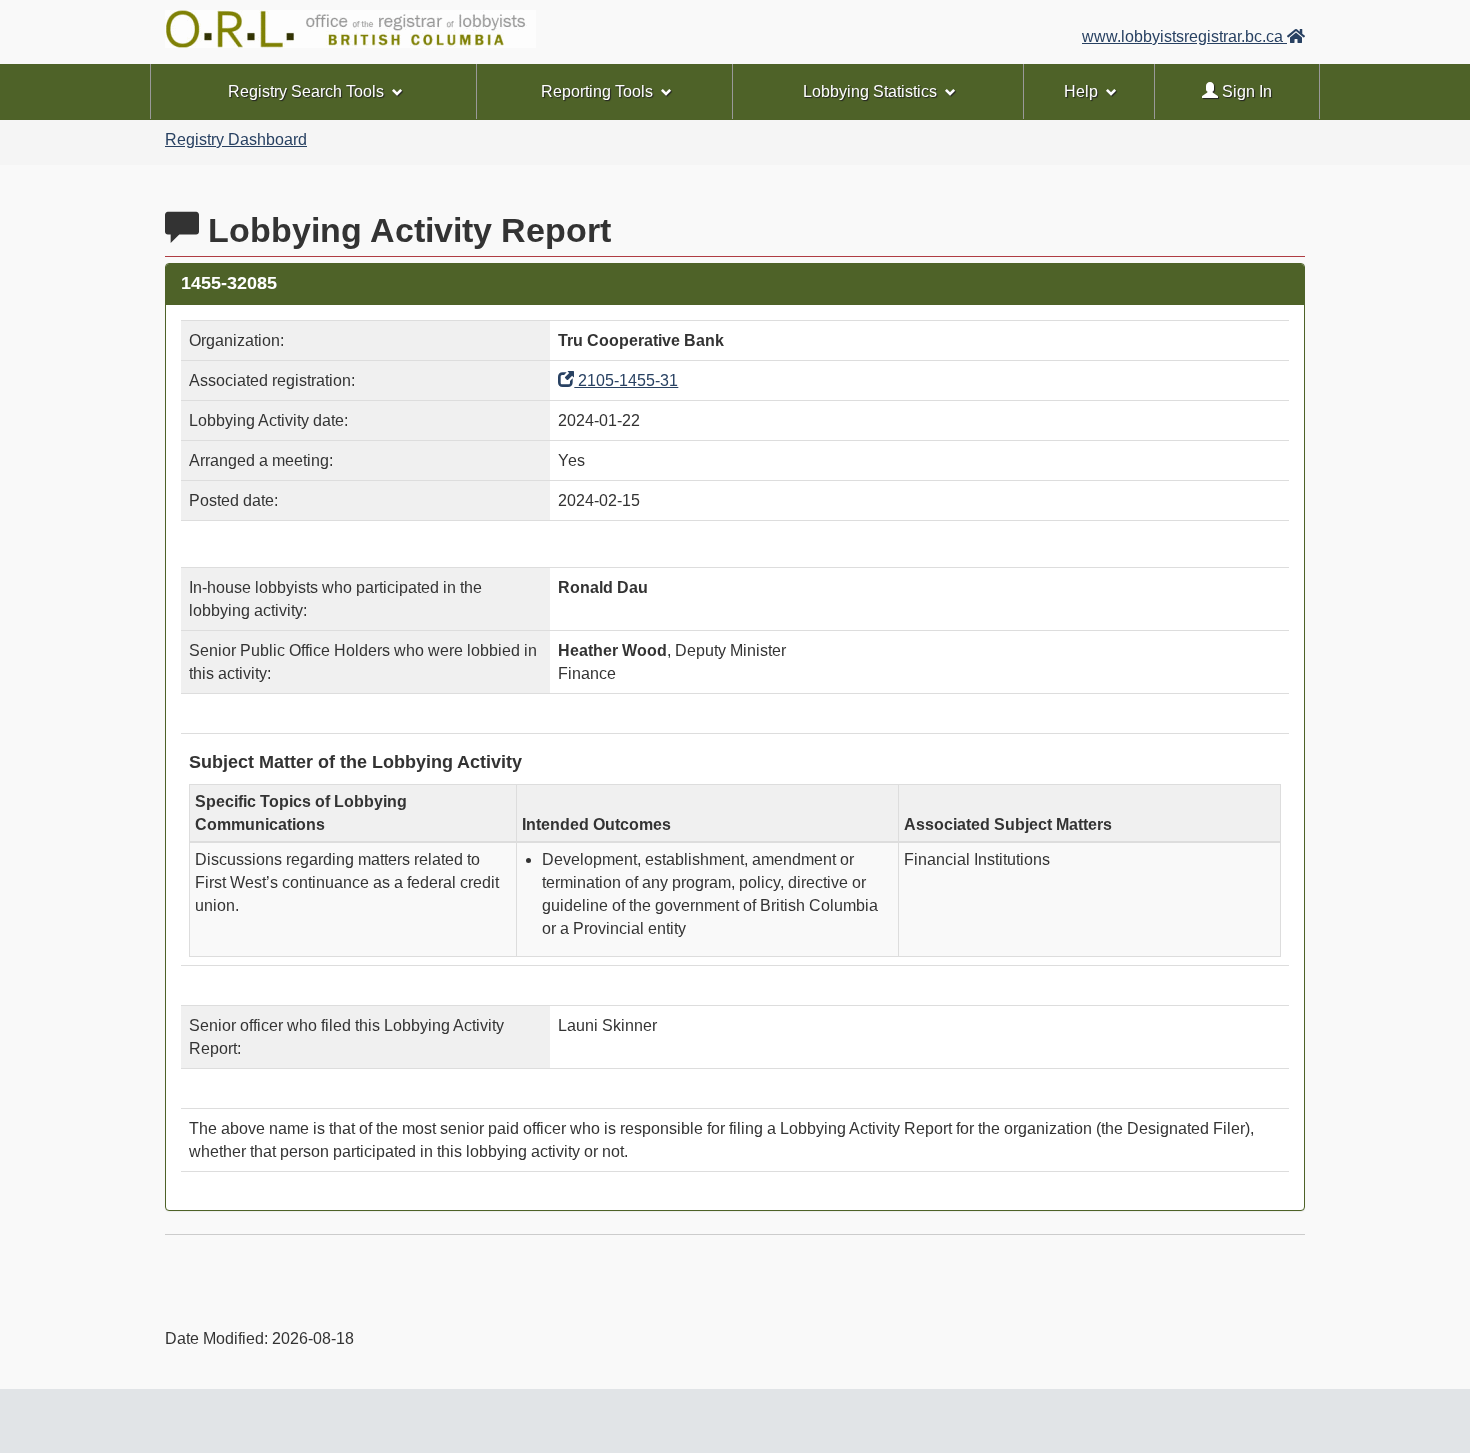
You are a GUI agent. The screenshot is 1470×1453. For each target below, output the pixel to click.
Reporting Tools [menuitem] (597, 91)
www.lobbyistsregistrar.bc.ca (1184, 36)
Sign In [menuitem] (1245, 91)
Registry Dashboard (236, 139)
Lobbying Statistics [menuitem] (870, 91)
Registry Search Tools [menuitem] (306, 91)
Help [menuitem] (1081, 91)
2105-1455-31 (626, 380)
